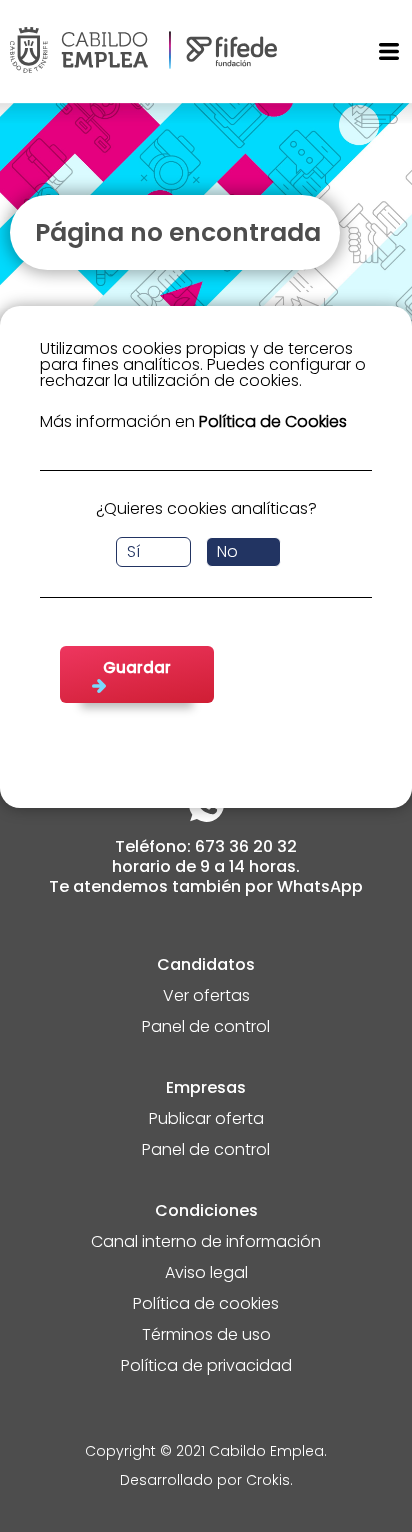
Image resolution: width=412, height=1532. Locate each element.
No (227, 551)
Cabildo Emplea (266, 1452)
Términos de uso (206, 1336)
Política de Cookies (273, 421)
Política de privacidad (206, 1367)
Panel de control (206, 1028)
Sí (133, 551)
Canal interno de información (206, 1243)
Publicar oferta (206, 1120)
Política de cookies (206, 1305)
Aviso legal (206, 1274)
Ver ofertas (206, 997)
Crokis (268, 1481)
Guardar (137, 667)
